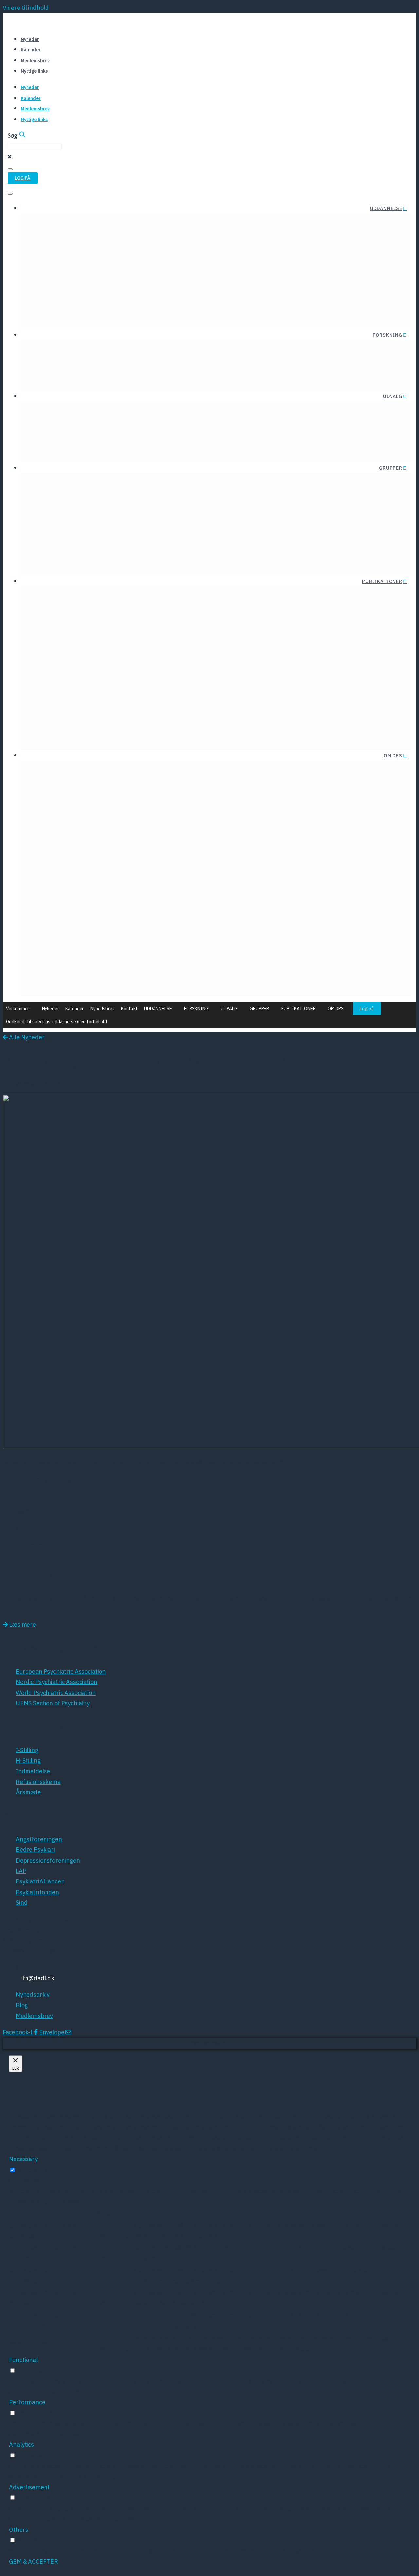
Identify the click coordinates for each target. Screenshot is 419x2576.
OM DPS (393, 756)
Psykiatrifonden (203, 724)
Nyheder (30, 39)
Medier (349, 906)
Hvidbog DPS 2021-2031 (325, 884)
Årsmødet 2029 (77, 851)
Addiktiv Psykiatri (206, 514)
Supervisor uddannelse (227, 291)
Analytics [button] (22, 2445)
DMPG (143, 664)
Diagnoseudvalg (86, 412)
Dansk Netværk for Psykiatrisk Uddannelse (99, 561)
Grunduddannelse (233, 267)
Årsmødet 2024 (142, 851)
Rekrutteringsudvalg (244, 424)
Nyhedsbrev (102, 1009)
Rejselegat (55, 224)
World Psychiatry (101, 688)
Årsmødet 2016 (142, 946)
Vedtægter (103, 784)
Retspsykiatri (140, 537)
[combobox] (35, 147)
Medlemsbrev (35, 61)
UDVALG (393, 396)
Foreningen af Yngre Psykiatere (83, 267)
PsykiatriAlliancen (200, 712)
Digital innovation (84, 424)
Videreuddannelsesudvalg (237, 436)
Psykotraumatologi (132, 526)
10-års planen (339, 849)
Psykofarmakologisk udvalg (155, 448)
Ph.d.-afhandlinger (66, 376)
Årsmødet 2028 (77, 839)
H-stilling (311, 291)
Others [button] (19, 2530)
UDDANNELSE (386, 208)
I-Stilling (312, 279)
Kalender (31, 50)
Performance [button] (27, 2402)
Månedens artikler (115, 351)
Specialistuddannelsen (227, 279)
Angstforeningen (202, 664)
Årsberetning (219, 609)
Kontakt (129, 1009)
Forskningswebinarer (131, 376)
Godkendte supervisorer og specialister (205, 303)
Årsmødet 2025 (142, 839)
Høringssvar (137, 609)
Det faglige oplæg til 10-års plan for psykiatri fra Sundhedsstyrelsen (266, 872)
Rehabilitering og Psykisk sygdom (113, 549)
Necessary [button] (23, 2159)
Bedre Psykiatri (204, 676)
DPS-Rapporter (82, 597)
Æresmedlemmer (151, 772)
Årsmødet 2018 (142, 922)
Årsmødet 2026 (142, 827)
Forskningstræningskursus (187, 351)
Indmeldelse (100, 772)
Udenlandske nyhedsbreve (200, 597)
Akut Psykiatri (139, 502)
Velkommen (18, 1009)
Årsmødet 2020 (142, 898)
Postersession (145, 970)
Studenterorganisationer (165, 224)
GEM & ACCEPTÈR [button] (34, 2561)
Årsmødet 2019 (142, 910)
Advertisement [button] (29, 2487)
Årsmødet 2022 (142, 874)
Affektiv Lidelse (209, 502)
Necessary (31, 2170)
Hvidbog (142, 597)
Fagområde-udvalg (166, 424)
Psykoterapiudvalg (247, 412)
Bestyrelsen (57, 772)
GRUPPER (391, 468)
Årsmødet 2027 (77, 827)
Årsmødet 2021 (142, 886)
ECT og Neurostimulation (74, 436)
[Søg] (10, 169)
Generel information (296, 267)
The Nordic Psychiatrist (93, 676)
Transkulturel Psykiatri (127, 514)
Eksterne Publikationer (72, 609)
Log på (367, 1009)
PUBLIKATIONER (382, 581)
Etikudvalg (178, 412)
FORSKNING (388, 335)
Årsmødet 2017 (142, 934)
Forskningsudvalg (168, 436)
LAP (220, 700)
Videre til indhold (26, 8)
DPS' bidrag (343, 837)
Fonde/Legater (60, 351)
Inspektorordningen (295, 303)
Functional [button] (23, 2360)
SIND (218, 736)
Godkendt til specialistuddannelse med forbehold (56, 1022)
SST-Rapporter (133, 621)
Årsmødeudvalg (251, 448)
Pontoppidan (146, 958)
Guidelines (89, 621)
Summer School (100, 224)
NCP (158, 982)
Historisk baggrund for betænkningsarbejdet (197, 315)
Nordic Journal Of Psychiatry (80, 664)
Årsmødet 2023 (142, 862)
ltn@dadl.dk (38, 1978)
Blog (60, 784)
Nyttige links (34, 71)
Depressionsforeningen (193, 688)
